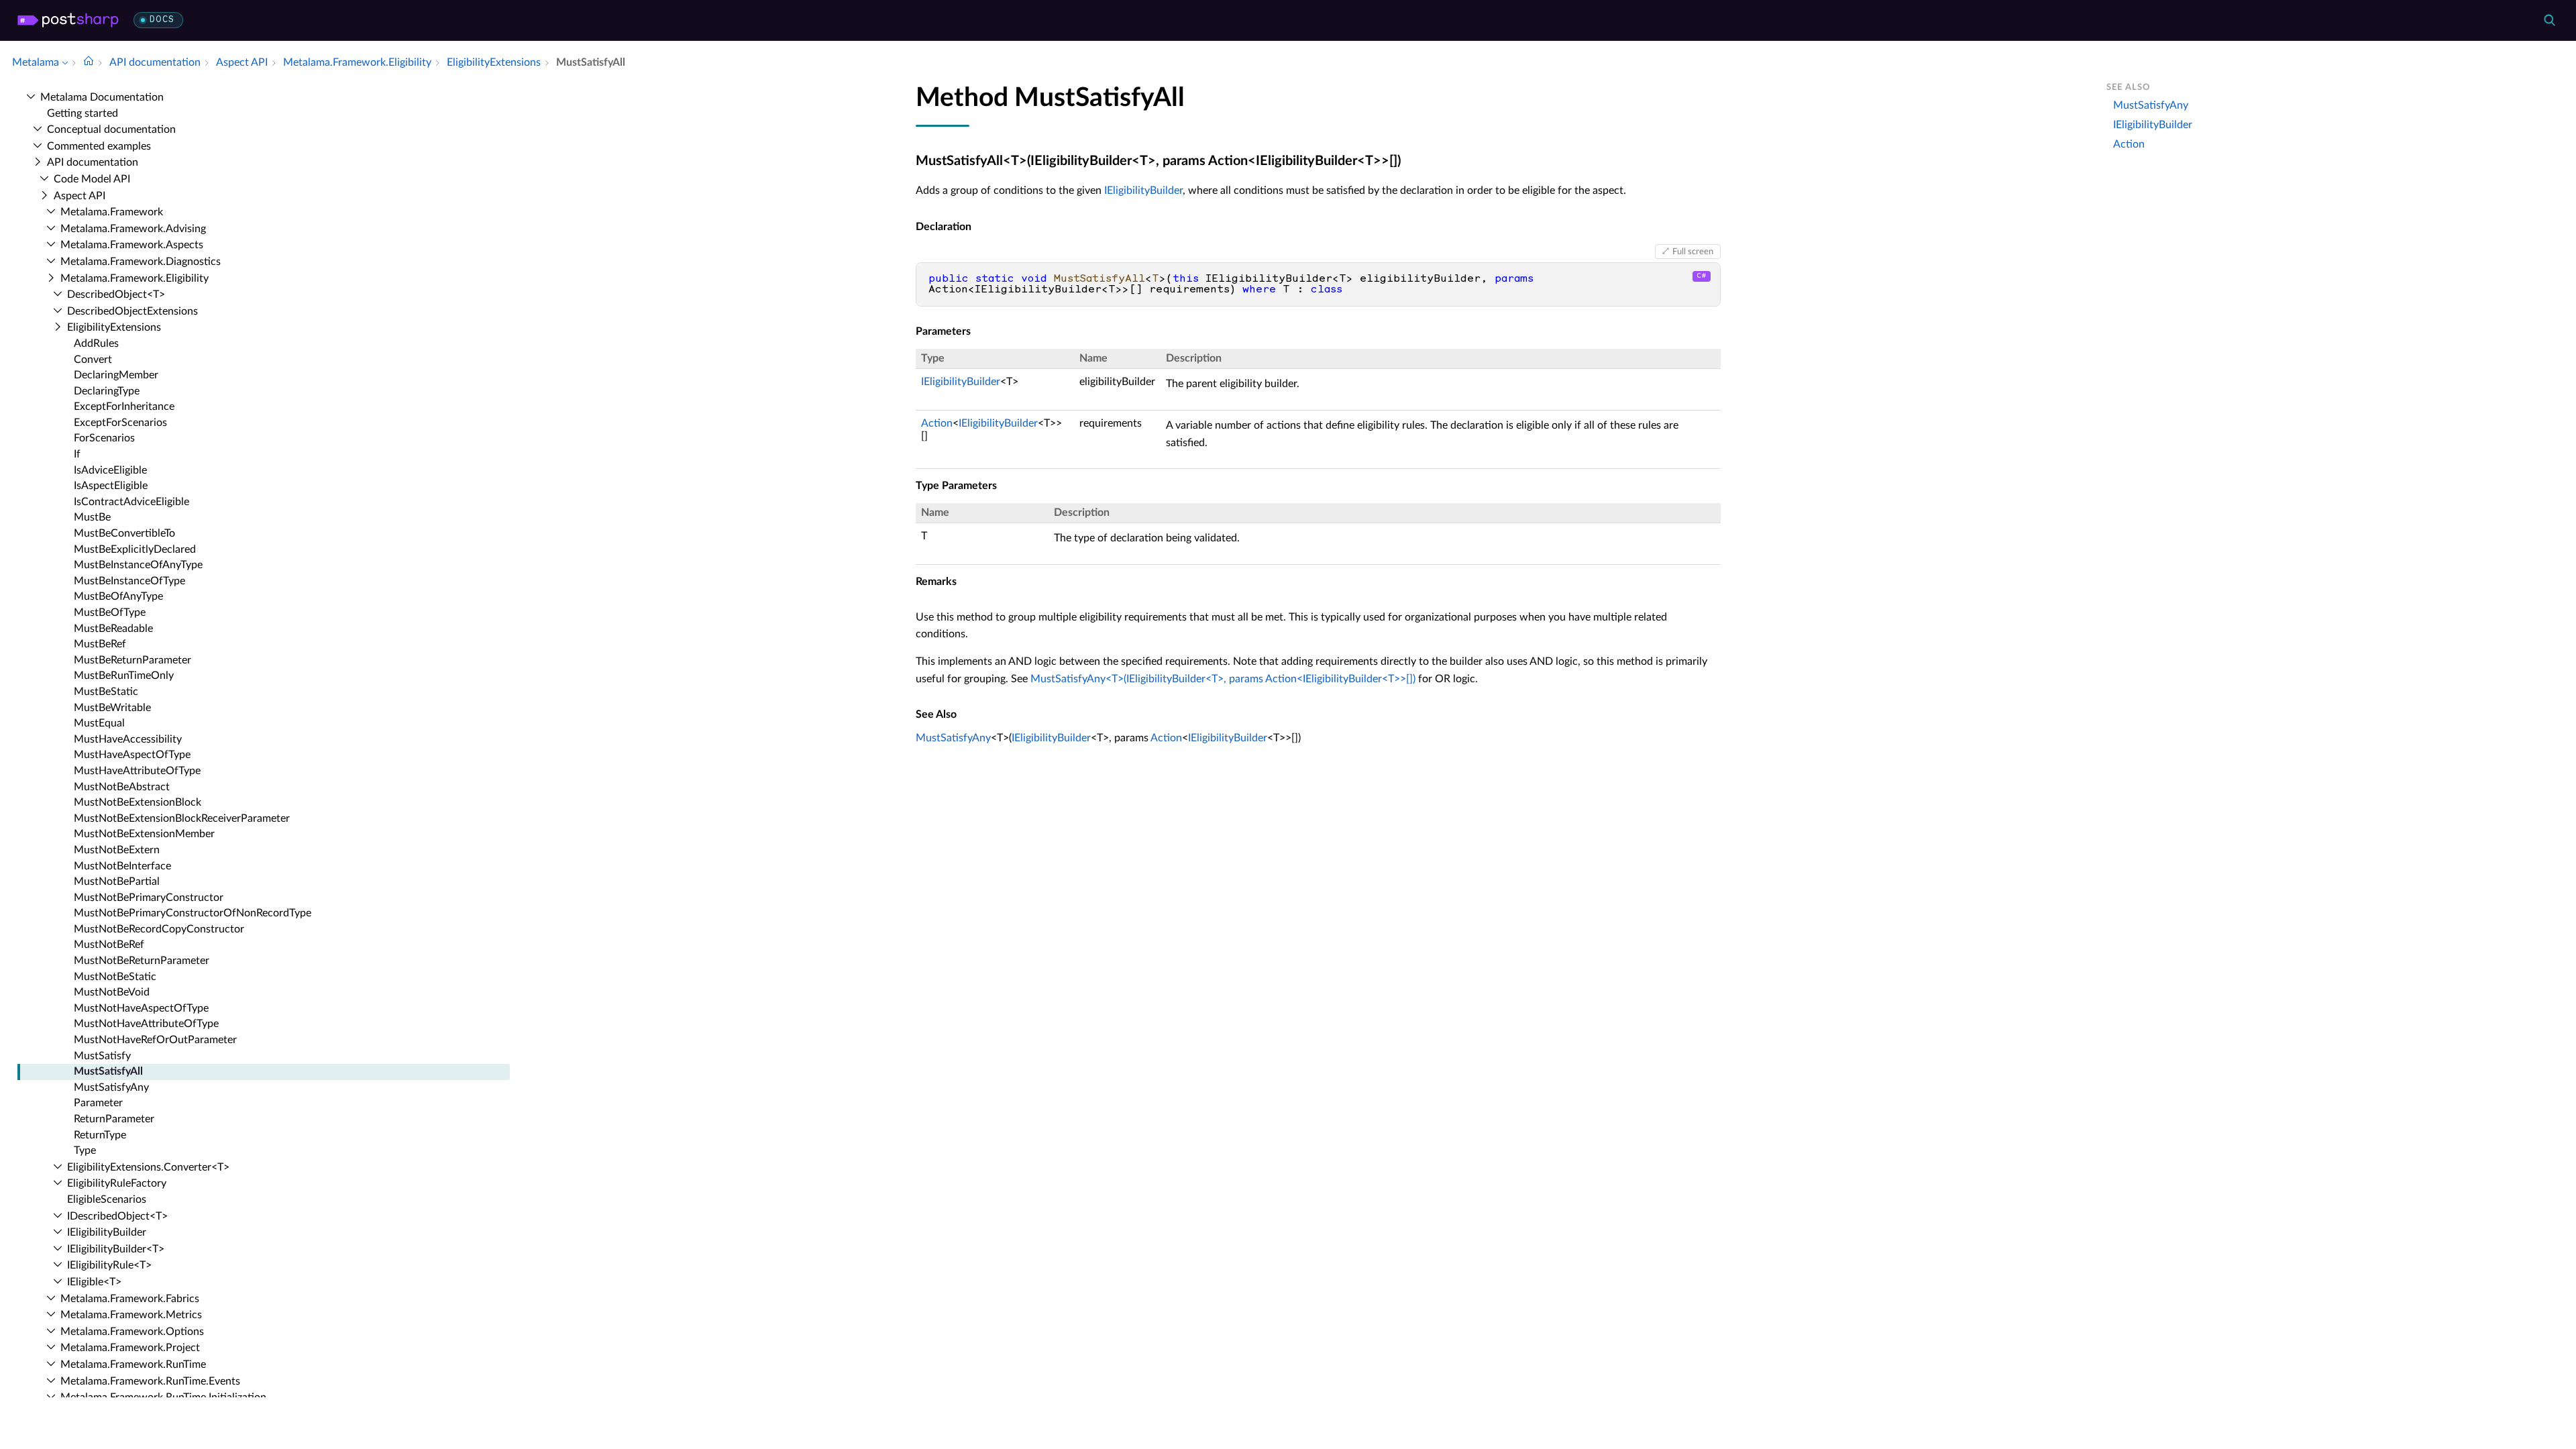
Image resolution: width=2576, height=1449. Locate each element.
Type (85, 1150)
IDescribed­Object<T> (117, 1216)
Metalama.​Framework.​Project (130, 1348)
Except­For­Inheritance (124, 407)
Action (937, 423)
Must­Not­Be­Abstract (122, 787)
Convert (93, 360)
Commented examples (99, 146)
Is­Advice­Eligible (110, 470)
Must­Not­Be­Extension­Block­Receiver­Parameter (182, 818)
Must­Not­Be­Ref (109, 945)
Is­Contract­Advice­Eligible (131, 502)
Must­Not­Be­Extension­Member (144, 834)
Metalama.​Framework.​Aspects (132, 245)
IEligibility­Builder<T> (116, 1249)
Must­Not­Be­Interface (122, 866)
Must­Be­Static (106, 692)
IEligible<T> (94, 1282)
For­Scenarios (104, 438)
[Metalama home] (68, 20)
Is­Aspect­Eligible (111, 486)
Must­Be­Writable (112, 708)
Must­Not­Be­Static (115, 977)
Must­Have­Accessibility (128, 739)
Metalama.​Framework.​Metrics (131, 1315)
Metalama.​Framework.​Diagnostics (141, 262)
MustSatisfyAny (953, 738)
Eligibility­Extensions (114, 327)
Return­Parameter (114, 1119)
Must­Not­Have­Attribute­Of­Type (146, 1024)
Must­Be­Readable (113, 629)
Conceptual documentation (111, 129)
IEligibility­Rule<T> (109, 1265)
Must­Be (92, 517)
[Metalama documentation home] (89, 62)
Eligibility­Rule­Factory (117, 1183)
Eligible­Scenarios (107, 1199)
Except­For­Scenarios (120, 423)
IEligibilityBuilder (1143, 191)
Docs (162, 20)
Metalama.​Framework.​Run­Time (133, 1364)
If (77, 454)
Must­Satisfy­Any (111, 1087)
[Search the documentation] (2549, 20)
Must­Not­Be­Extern (117, 850)
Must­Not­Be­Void (112, 992)
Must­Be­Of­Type (110, 612)
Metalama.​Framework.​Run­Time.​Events (150, 1381)
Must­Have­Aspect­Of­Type (132, 755)
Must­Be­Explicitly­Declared (135, 549)
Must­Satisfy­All (108, 1071)
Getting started (83, 113)
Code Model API (92, 179)
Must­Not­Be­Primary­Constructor (149, 898)
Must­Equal (99, 723)
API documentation (93, 162)
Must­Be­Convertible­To (124, 533)
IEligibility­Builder (107, 1232)
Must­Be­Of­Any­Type (118, 596)
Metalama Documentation (102, 97)
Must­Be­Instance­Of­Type (129, 581)
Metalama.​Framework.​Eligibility (135, 278)
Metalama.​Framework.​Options (132, 1332)
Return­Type (100, 1135)
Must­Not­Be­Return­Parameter (142, 961)
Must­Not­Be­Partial (117, 881)
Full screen (1693, 252)
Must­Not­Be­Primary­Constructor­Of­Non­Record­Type (193, 913)
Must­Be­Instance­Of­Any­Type (138, 565)
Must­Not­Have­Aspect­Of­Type (141, 1008)
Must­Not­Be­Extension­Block (138, 802)
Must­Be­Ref (100, 644)
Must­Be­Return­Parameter (132, 660)
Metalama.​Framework (112, 212)
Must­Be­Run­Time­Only (124, 676)
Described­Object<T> (116, 294)
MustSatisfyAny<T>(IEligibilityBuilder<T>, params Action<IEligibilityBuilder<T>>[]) (1223, 679)
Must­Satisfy (102, 1056)
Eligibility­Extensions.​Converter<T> (148, 1167)
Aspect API (79, 196)
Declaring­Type (107, 391)
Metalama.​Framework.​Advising (133, 229)
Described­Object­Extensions (132, 311)
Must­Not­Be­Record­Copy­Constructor (159, 929)
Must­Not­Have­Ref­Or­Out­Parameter (155, 1040)
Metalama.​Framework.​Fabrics (130, 1299)
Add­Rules (96, 343)
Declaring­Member (116, 375)
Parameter (98, 1103)
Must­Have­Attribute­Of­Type (137, 771)
